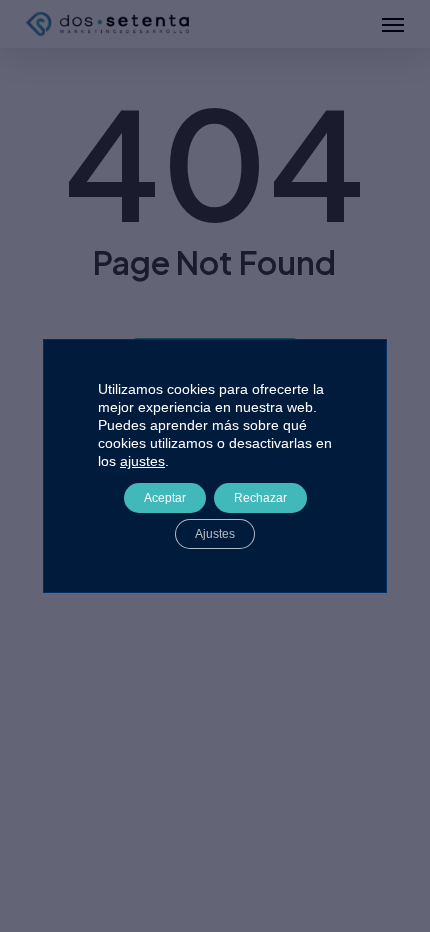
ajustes (142, 461)
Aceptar (165, 498)
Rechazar (260, 498)
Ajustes (215, 534)
